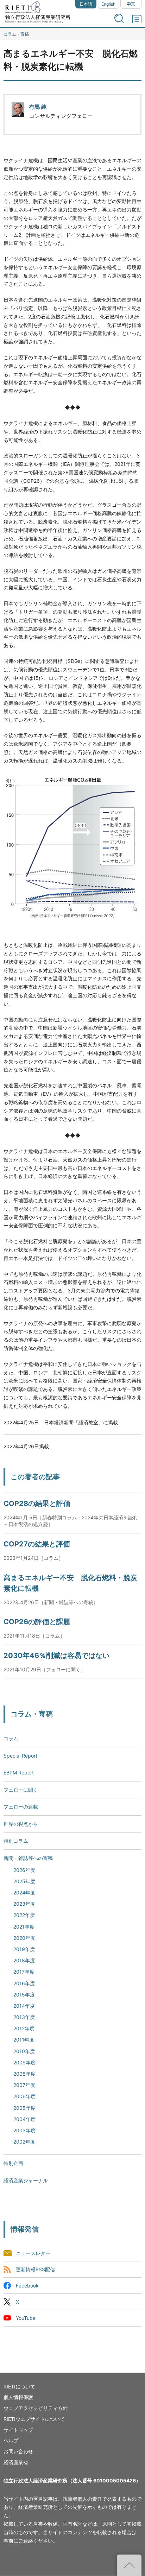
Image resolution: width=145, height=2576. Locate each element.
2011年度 (24, 2040)
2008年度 (24, 2074)
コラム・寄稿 (16, 34)
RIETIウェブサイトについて (34, 2419)
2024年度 (24, 1893)
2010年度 (24, 2051)
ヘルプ (11, 2440)
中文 (131, 4)
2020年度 (24, 1938)
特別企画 (13, 2163)
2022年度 (24, 1915)
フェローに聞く (21, 1790)
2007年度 (24, 2085)
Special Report (20, 1756)
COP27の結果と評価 (37, 1544)
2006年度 (24, 2096)
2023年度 (24, 1904)
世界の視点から (21, 1824)
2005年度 (24, 2108)
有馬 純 (38, 107)
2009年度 (24, 2062)
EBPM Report (19, 1773)
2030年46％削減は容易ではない (56, 1656)
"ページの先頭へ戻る (129, 2565)
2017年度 (24, 1972)
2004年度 (24, 2119)
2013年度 (24, 2017)
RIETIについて (19, 2387)
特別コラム (16, 1841)
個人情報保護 (18, 2397)
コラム (11, 1738)
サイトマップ (18, 2430)
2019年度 (24, 1949)
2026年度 (24, 1870)
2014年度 (24, 2006)
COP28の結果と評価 (37, 1504)
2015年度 (24, 1995)
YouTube (26, 2318)
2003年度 (24, 2130)
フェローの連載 (21, 1807)
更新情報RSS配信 (35, 2269)
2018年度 (24, 1960)
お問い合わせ (18, 2451)
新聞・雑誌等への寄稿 (28, 1858)
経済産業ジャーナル (26, 2180)
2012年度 (24, 2028)
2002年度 (24, 2142)
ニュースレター (33, 2253)
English (108, 4)
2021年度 (24, 1927)
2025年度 (24, 1881)
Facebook (27, 2286)
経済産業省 (16, 2462)
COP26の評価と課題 (37, 1622)
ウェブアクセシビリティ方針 (36, 2408)
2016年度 (24, 1983)
